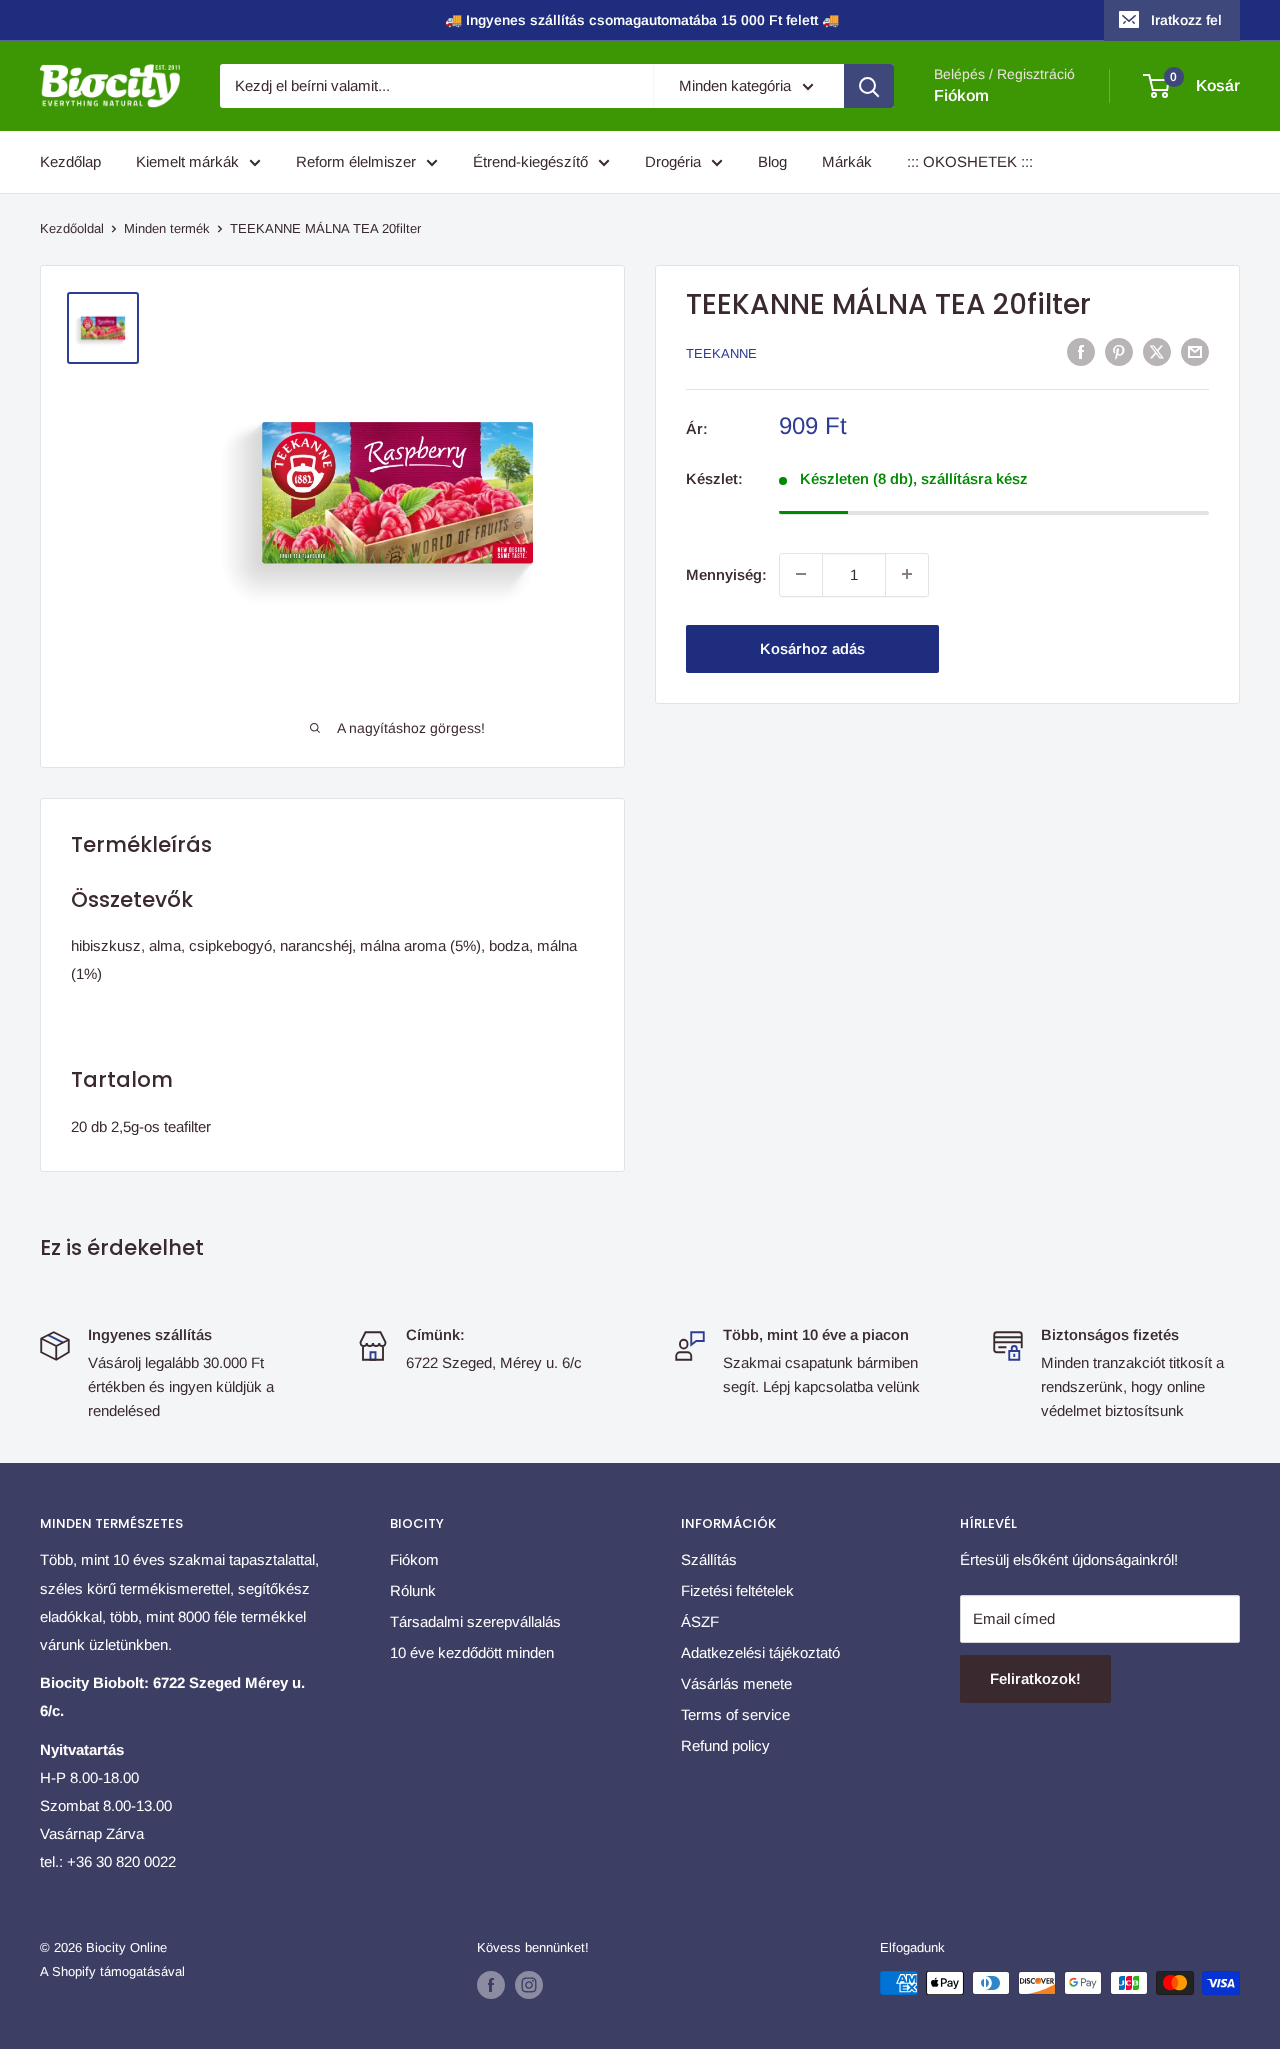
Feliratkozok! (1035, 1678)
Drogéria (673, 161)
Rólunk (413, 1590)
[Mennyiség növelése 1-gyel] (907, 574)
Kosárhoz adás (812, 647)
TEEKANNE (721, 353)
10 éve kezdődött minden (472, 1652)
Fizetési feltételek (737, 1590)
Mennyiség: (726, 573)
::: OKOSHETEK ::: (970, 161)
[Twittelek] (1157, 351)
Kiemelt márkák (187, 161)
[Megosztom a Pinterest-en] (1119, 351)
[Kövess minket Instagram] (529, 1985)
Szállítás (709, 1559)
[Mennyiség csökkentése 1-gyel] (801, 574)
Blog (772, 161)
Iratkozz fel (1186, 20)
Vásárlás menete (736, 1683)
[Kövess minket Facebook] (491, 1985)
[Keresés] (869, 86)
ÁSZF (700, 1621)
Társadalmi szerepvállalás (475, 1621)
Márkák (847, 161)
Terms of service (735, 1714)
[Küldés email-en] (1195, 351)
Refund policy (725, 1745)
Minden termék (167, 228)
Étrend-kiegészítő (530, 161)
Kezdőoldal (72, 228)
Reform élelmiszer (356, 161)
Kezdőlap (70, 161)
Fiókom (961, 95)
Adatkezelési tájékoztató (760, 1652)
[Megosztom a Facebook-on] (1081, 351)
